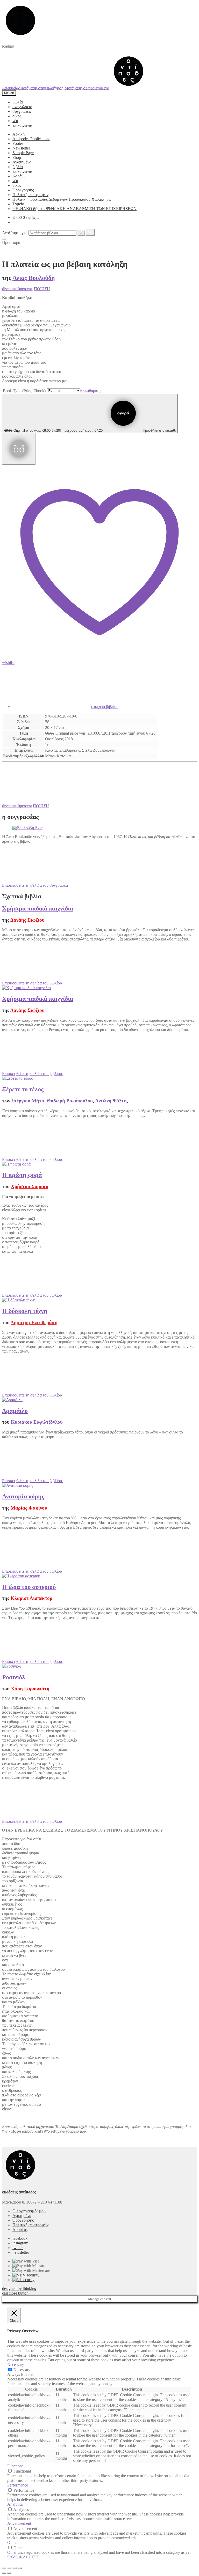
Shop (17, 157)
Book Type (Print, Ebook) (24, 391)
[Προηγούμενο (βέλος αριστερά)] (4, 2573)
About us (20, 2230)
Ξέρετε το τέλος (23, 1089)
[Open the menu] (4, 239)
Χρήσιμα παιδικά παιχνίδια (38, 908)
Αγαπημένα (22, 162)
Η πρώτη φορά (22, 1175)
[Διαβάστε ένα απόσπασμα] (19, 449)
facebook (20, 2238)
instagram (20, 2243)
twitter (18, 2248)
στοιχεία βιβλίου (105, 707)
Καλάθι (19, 176)
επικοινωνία (22, 125)
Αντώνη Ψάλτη (111, 1101)
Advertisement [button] (19, 2523)
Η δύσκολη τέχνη (25, 1311)
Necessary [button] (16, 2365)
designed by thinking (19, 2288)
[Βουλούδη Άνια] (27, 828)
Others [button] (13, 2543)
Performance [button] (18, 2485)
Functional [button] (16, 2466)
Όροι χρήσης (23, 190)
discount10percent (17, 289)
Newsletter (21, 148)
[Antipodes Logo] (129, 88)
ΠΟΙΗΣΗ (42, 289)
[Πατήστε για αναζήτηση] (90, 232)
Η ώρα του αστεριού (29, 1587)
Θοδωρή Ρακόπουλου (70, 1101)
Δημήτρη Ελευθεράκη (34, 1322)
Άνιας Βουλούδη (34, 278)
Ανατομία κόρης (23, 1496)
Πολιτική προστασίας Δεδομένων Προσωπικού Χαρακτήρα (62, 199)
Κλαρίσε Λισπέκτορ (31, 1598)
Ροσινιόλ (14, 1677)
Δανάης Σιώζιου (27, 920)
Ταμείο (18, 204)
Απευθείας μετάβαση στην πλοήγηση (33, 88)
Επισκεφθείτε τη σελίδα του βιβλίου (33, 983)
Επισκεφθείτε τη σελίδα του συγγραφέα (35, 885)
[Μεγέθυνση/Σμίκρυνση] (20, 2568)
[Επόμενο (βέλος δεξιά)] (9, 2573)
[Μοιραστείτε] (9, 2568)
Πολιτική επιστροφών (30, 195)
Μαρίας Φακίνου (29, 1508)
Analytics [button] (15, 2504)
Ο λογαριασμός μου (29, 2211)
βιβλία (18, 102)
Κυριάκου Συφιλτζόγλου (37, 1422)
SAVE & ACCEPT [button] (23, 2557)
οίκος (17, 116)
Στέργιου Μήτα (28, 1101)
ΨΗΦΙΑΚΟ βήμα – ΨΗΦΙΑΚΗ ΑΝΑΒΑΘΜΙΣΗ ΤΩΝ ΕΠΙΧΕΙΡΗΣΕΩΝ (74, 209)
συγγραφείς (22, 111)
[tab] (105, 689)
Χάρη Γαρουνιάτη (30, 1689)
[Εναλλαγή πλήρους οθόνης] (15, 2568)
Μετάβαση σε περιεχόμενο (87, 88)
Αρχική (19, 134)
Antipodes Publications (31, 139)
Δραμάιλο (15, 1411)
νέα (15, 121)
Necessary (22, 2370)
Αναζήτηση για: (15, 233)
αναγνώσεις (22, 107)
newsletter (21, 2252)
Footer (18, 143)
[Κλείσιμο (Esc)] (4, 2568)
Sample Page (23, 153)
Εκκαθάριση (90, 390)
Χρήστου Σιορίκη (30, 1186)
